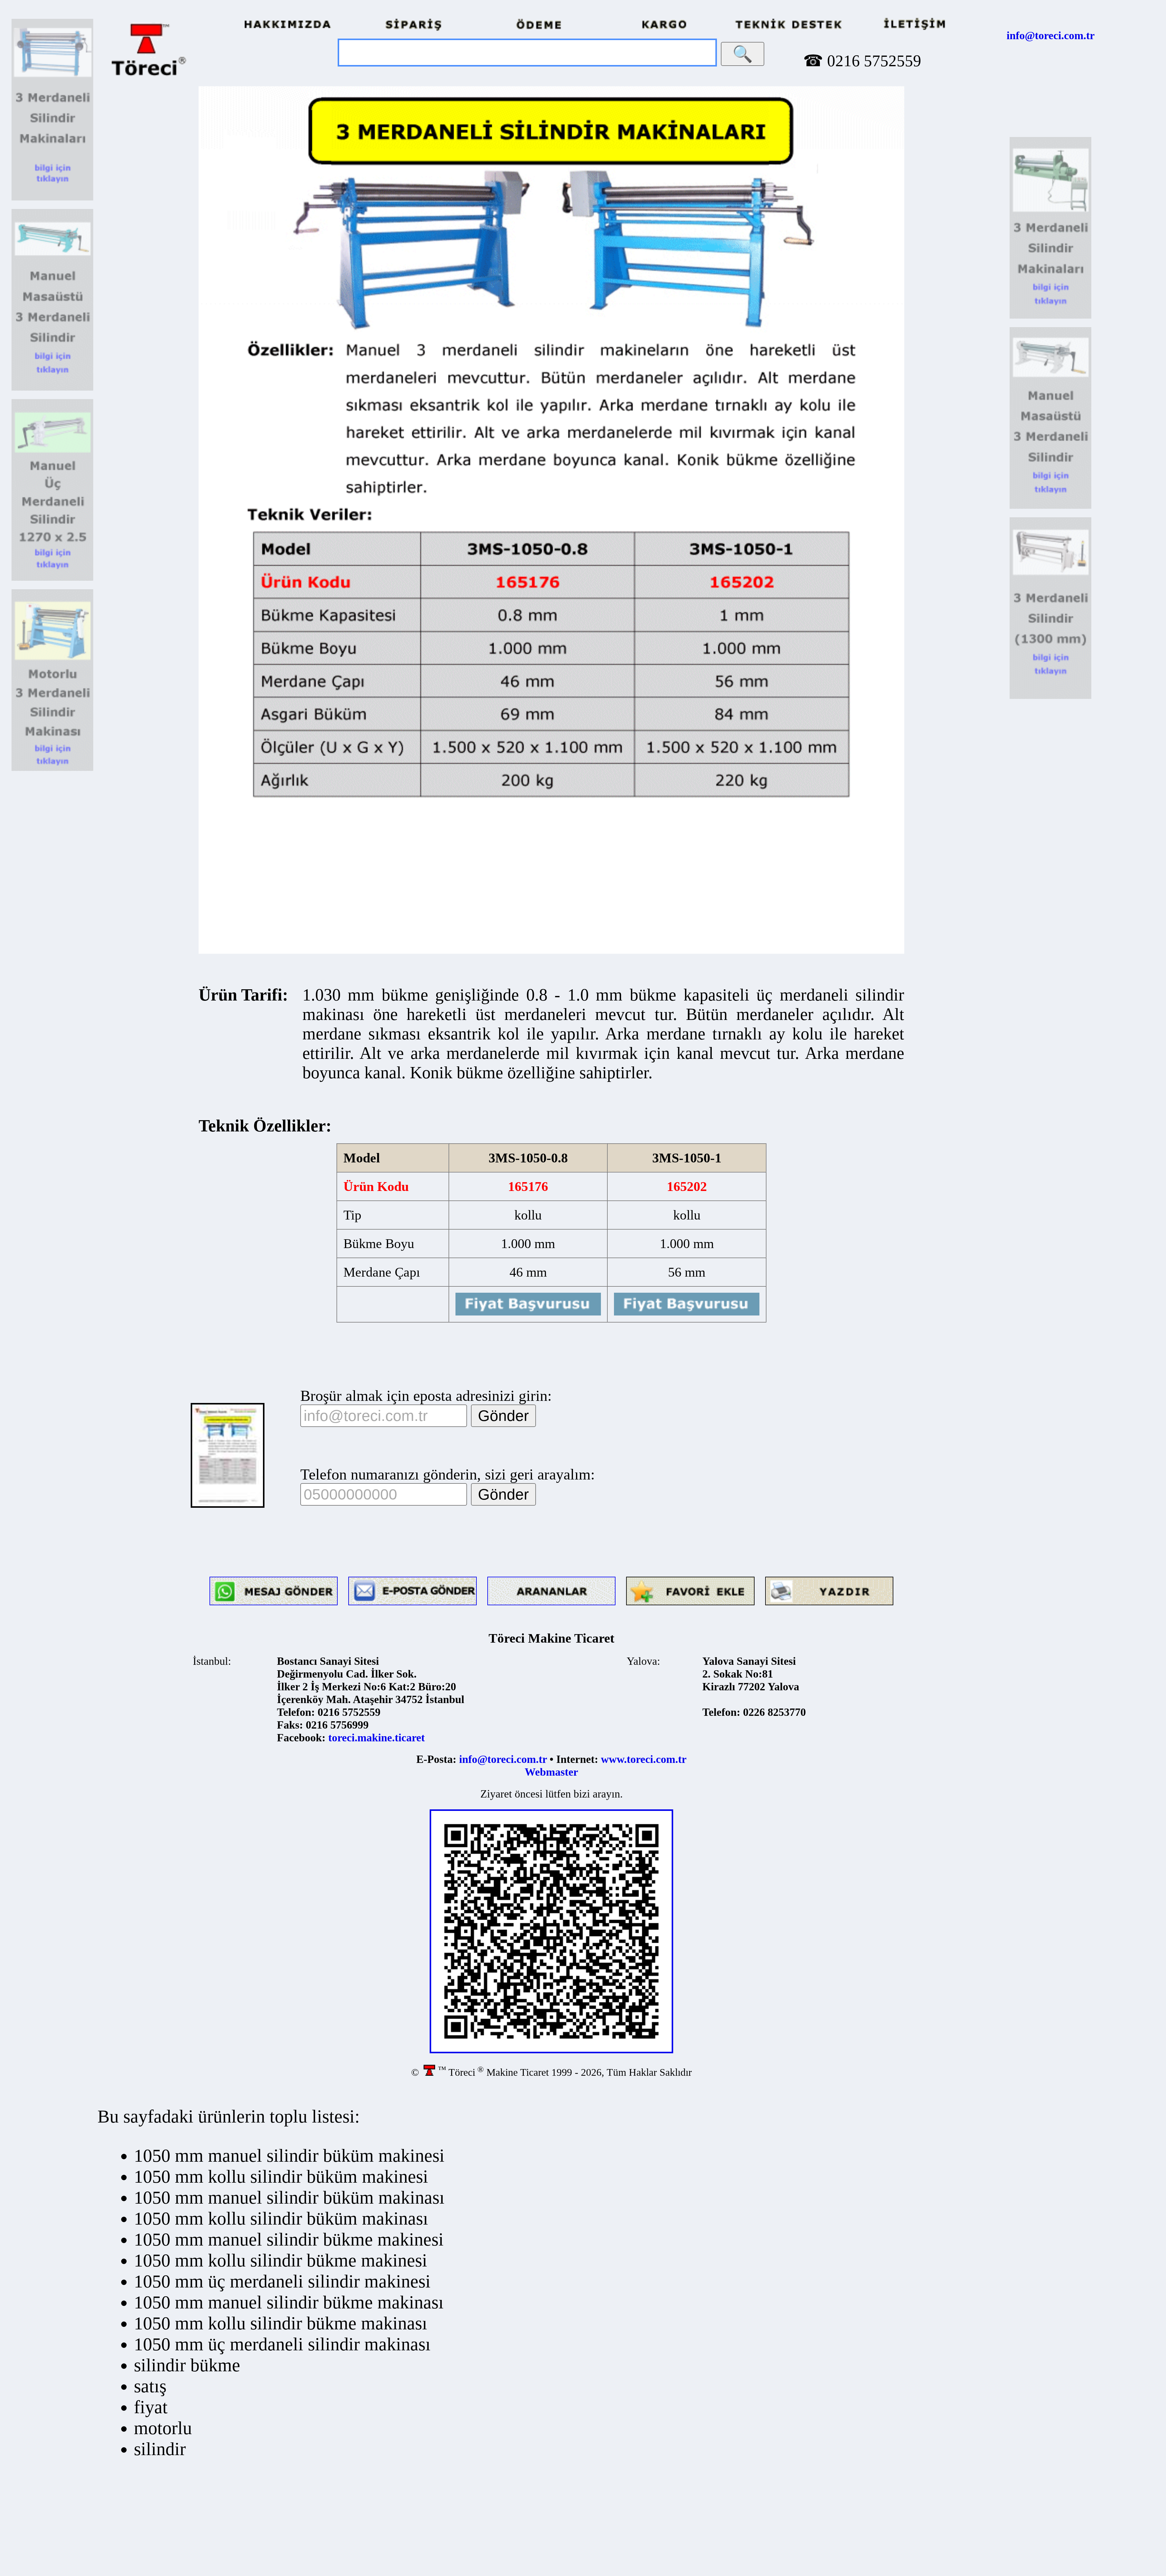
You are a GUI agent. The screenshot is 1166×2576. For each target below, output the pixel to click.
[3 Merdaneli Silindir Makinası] (52, 199)
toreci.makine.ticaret (377, 1738)
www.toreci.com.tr (644, 1759)
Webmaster (551, 1772)
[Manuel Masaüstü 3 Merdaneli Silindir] (52, 389)
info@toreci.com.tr (1051, 36)
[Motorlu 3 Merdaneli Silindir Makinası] (52, 769)
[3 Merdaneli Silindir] (52, 579)
